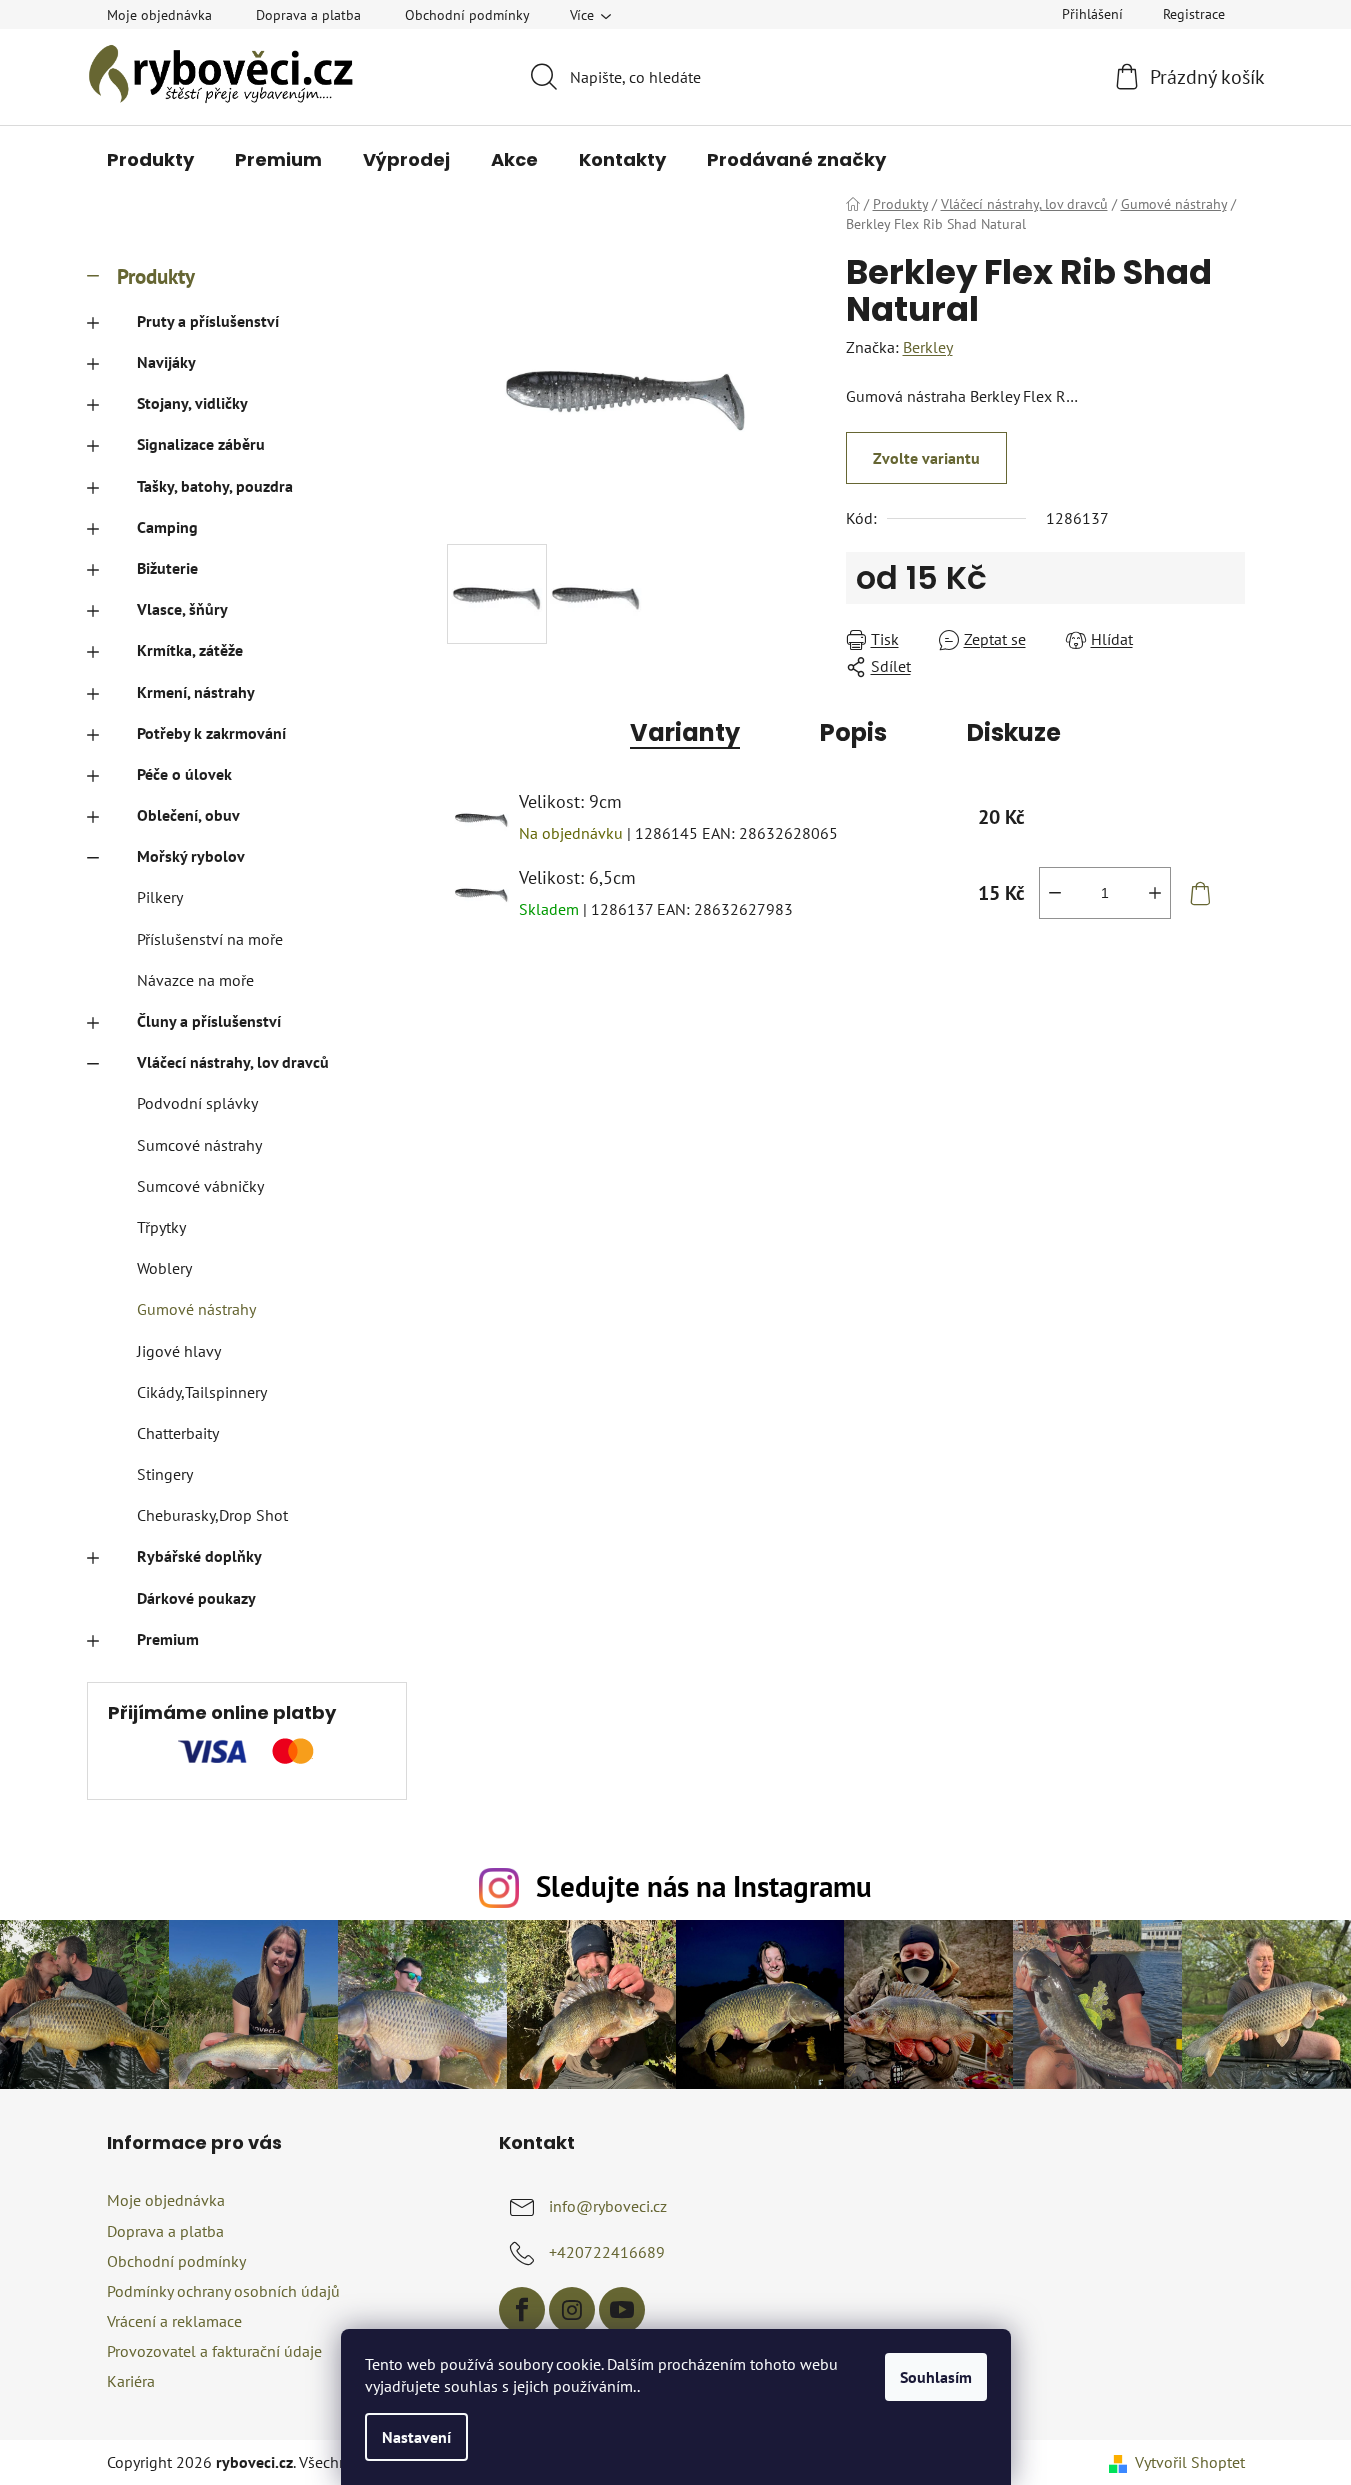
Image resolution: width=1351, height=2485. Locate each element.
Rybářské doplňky (199, 1556)
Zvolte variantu (926, 458)
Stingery (165, 1474)
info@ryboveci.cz (608, 2206)
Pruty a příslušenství (208, 321)
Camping (167, 527)
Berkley (928, 347)
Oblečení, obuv (188, 815)
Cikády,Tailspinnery (202, 1392)
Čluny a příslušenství (209, 1021)
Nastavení (416, 2437)
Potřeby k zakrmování (211, 733)
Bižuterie (167, 568)
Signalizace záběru (201, 444)
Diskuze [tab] (1014, 732)
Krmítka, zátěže (190, 650)
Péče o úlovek (184, 774)
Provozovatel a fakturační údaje (214, 2351)
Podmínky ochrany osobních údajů (223, 2291)
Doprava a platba (308, 15)
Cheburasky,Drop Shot (212, 1515)
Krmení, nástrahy (196, 692)
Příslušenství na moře (210, 939)
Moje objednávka (159, 15)
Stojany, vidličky (192, 403)
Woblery (164, 1268)
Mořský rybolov (191, 856)
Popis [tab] (853, 732)
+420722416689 (607, 2252)
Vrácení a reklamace (174, 2321)
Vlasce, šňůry (182, 609)
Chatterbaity (178, 1433)
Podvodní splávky (197, 1103)
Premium (168, 1639)
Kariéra (131, 2381)
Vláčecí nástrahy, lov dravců (233, 1062)
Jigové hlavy (179, 1351)
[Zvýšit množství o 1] (1155, 893)
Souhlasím (936, 2377)
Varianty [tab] (685, 732)
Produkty (156, 276)
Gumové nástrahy (196, 1309)
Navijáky (166, 362)
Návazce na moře (195, 980)
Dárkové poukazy (196, 1598)
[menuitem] (150, 160)
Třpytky (161, 1227)
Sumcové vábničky (200, 1186)
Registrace (1194, 14)
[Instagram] (572, 2310)
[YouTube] (622, 2310)
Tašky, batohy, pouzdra (215, 486)
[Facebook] (522, 2310)
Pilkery (160, 897)
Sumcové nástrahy (199, 1145)
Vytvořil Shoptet (1190, 2462)
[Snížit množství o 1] (1055, 893)
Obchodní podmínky (467, 15)
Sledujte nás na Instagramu (704, 1886)
